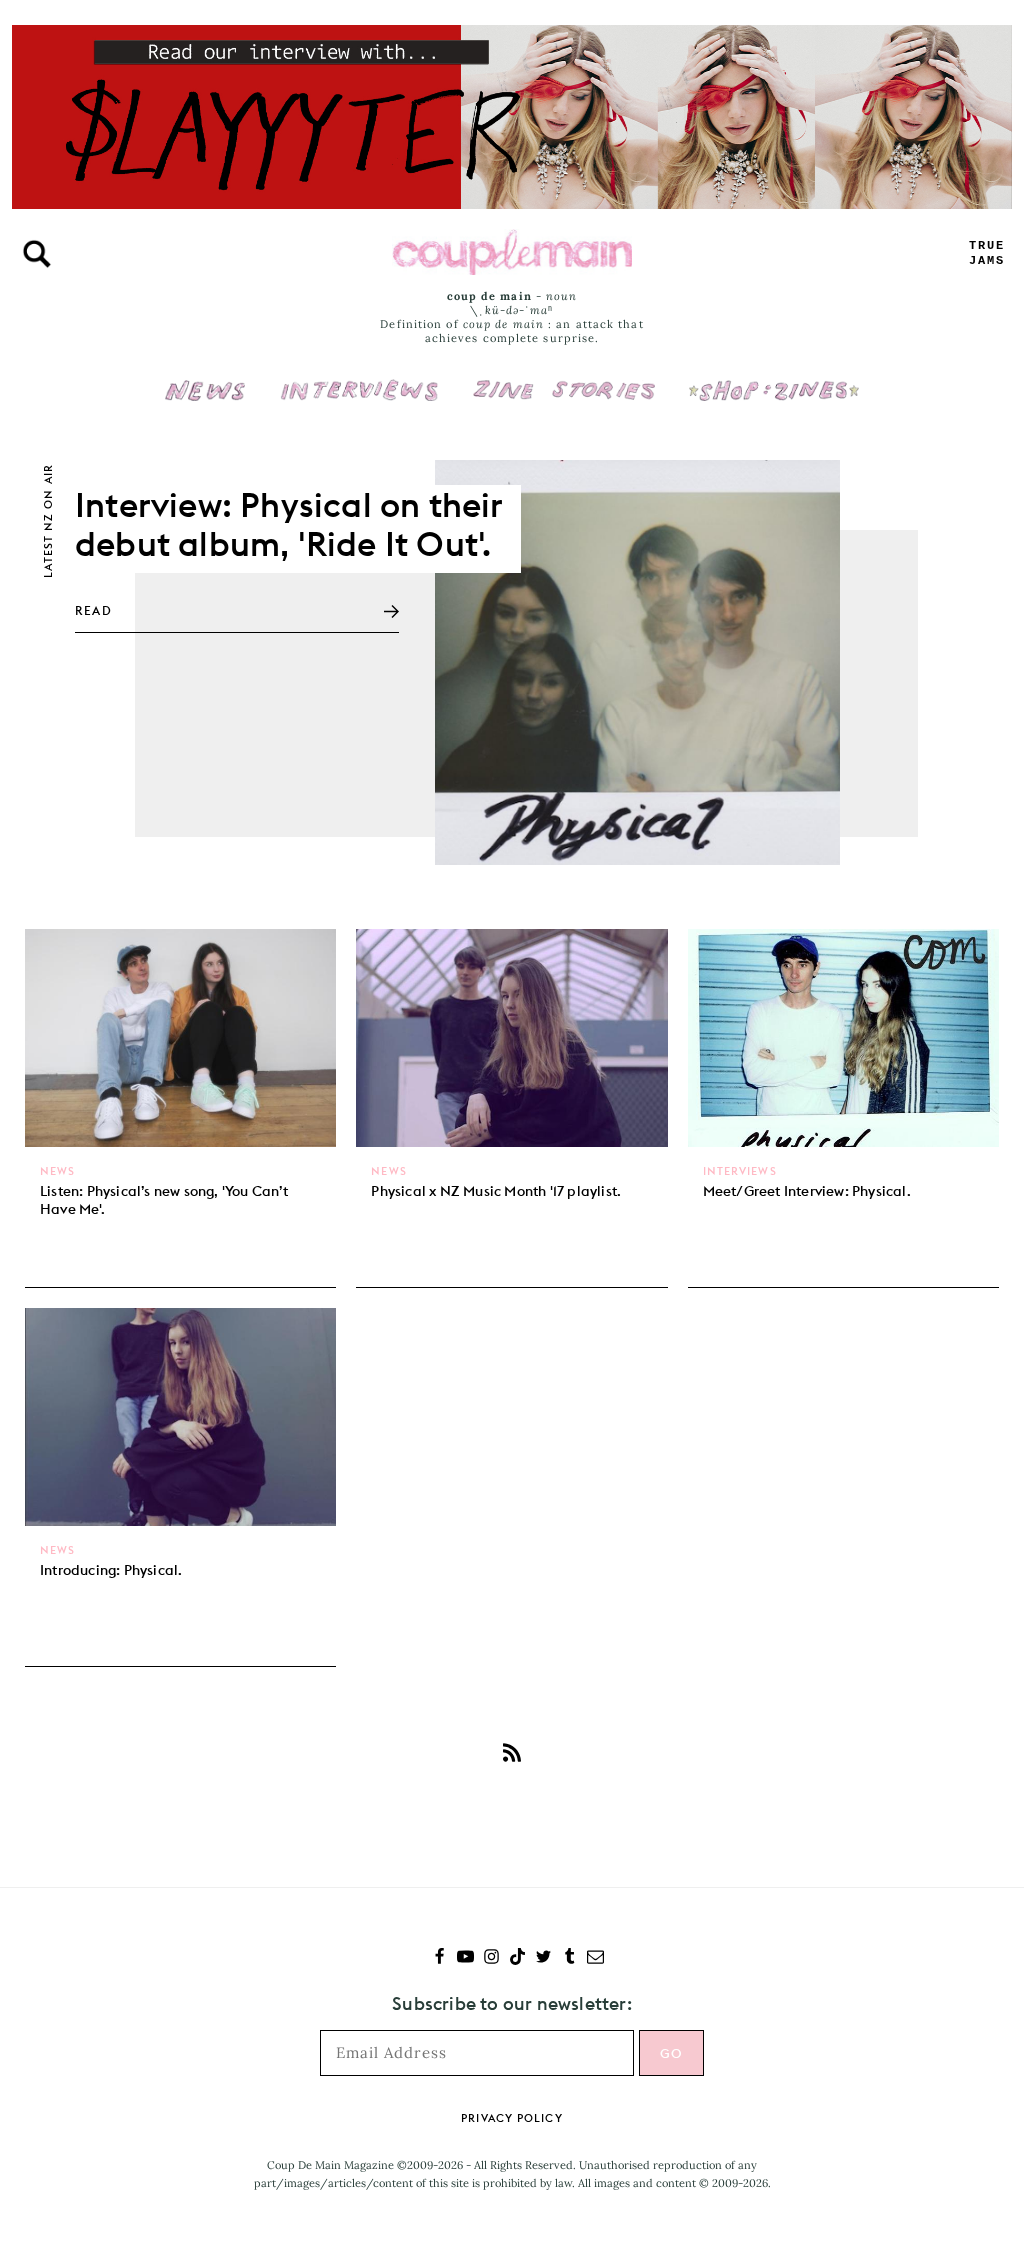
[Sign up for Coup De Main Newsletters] (595, 1958)
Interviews (359, 377)
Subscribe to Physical (512, 1752)
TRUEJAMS (987, 253)
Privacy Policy (511, 2118)
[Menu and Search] (37, 254)
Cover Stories (564, 377)
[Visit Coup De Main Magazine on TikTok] (517, 1958)
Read (93, 610)
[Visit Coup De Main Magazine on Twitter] (543, 1958)
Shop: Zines (773, 377)
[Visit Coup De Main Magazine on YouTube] (465, 1958)
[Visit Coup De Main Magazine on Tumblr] (569, 1958)
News (205, 402)
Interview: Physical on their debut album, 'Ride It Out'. (289, 524)
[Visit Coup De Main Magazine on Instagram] (491, 1958)
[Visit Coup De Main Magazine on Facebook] (439, 1958)
